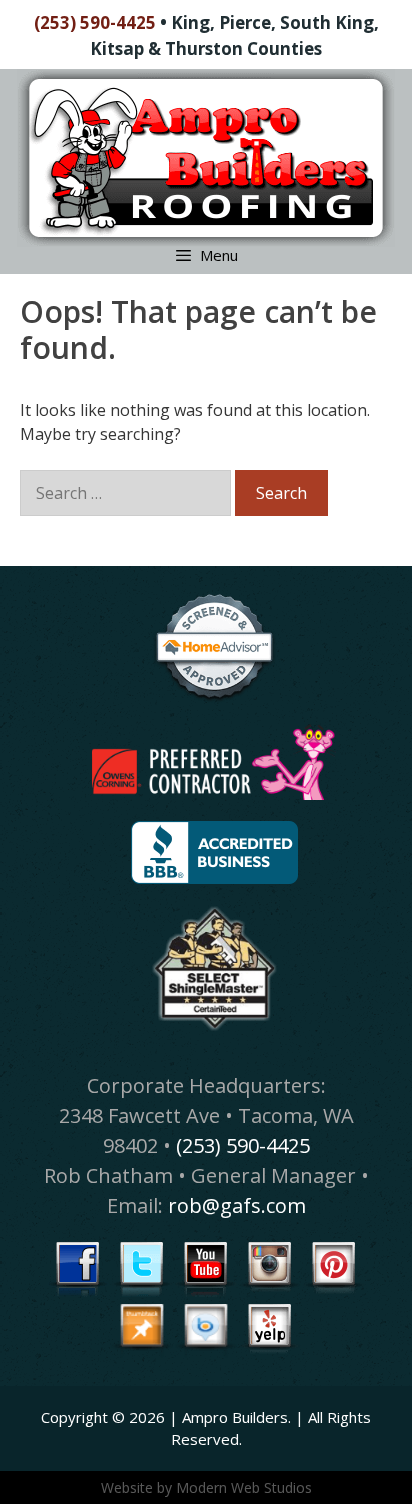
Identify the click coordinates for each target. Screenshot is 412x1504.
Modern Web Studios (244, 1487)
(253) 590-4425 (95, 22)
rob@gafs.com (237, 1205)
